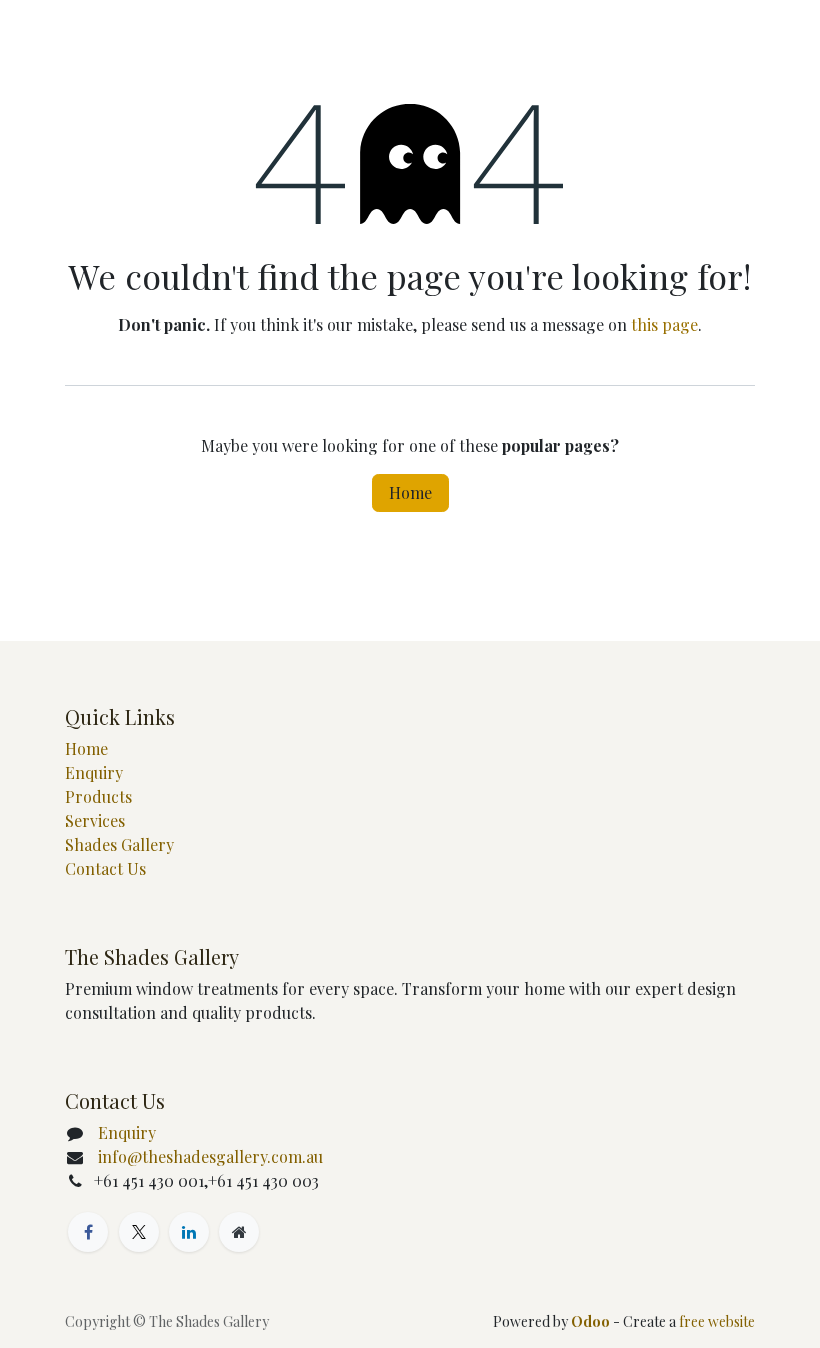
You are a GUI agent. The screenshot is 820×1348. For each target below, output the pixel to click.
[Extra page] (239, 1232)
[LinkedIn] (189, 1232)
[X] (139, 1232)
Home (410, 492)
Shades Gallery (119, 844)
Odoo (592, 1321)
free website (717, 1321)
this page (664, 324)
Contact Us (105, 868)
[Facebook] (88, 1232)
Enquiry (94, 772)
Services (95, 820)
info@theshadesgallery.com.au (210, 1156)
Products (98, 796)
